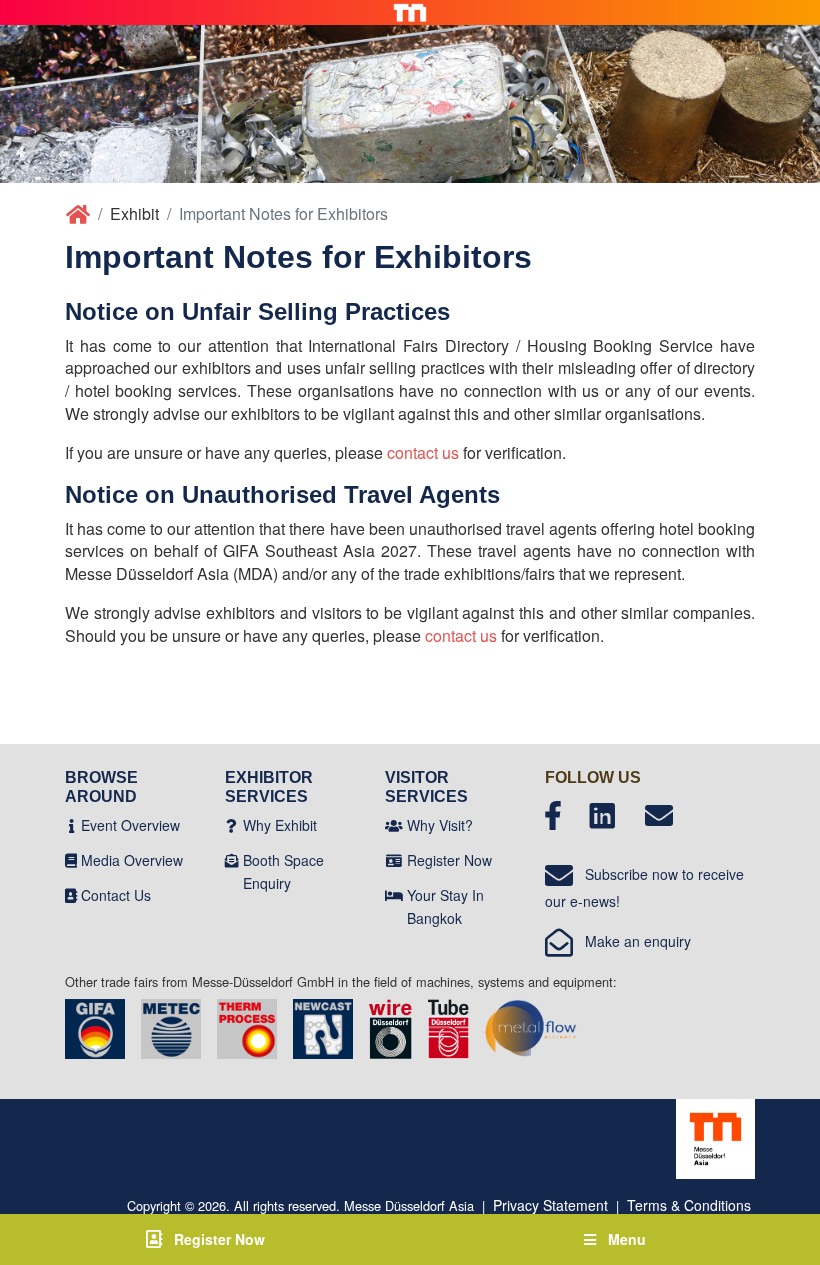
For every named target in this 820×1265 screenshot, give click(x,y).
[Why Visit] (394, 825)
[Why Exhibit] (231, 825)
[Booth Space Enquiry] (232, 860)
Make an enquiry (632, 941)
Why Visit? (440, 825)
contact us (423, 452)
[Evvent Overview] (71, 825)
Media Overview (132, 860)
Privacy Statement (550, 1205)
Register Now (449, 860)
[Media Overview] (71, 860)
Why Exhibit (280, 825)
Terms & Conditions (689, 1205)
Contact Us (116, 895)
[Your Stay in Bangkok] (394, 895)
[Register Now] (394, 860)
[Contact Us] (71, 895)
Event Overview (130, 825)
